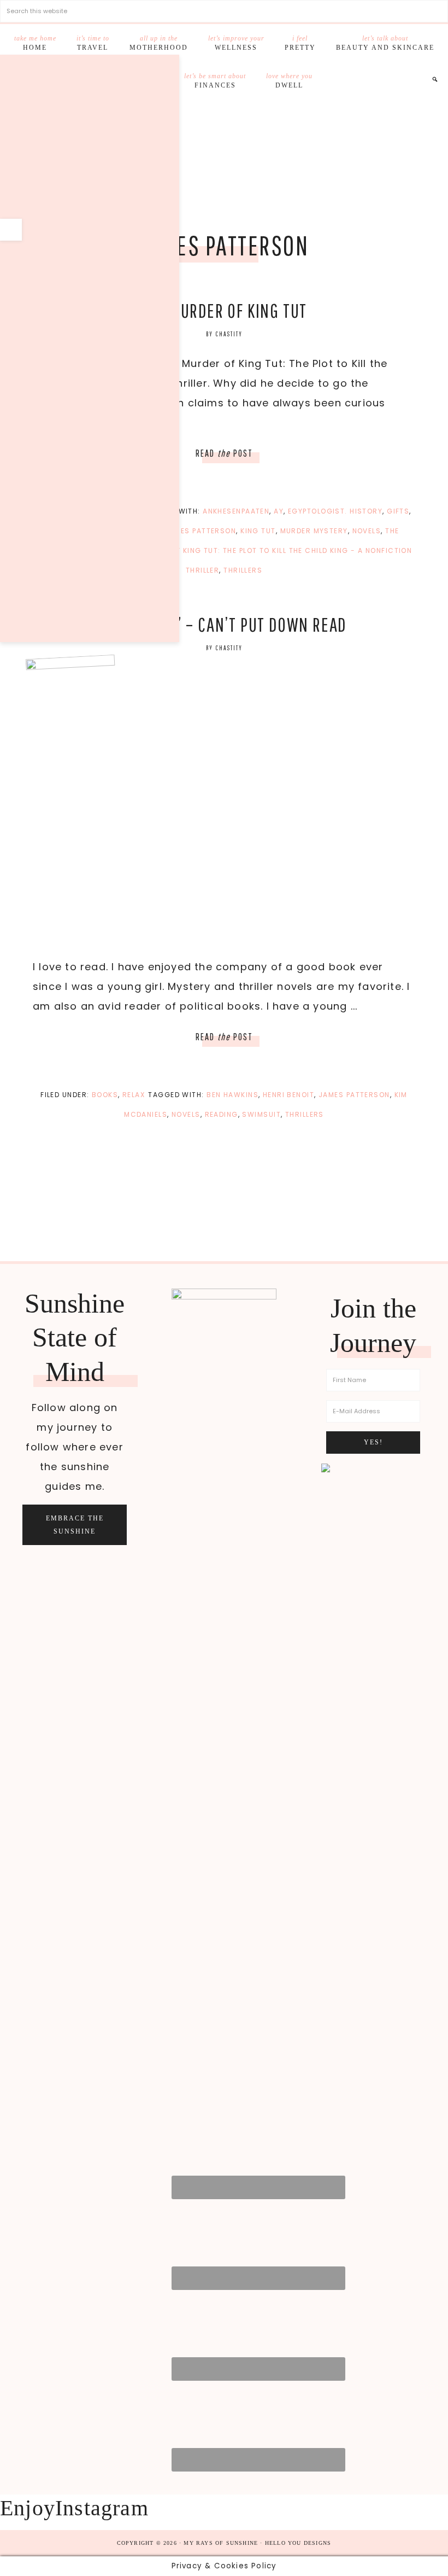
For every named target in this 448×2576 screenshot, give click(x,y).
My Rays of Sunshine (224, 153)
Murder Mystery (314, 531)
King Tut (258, 531)
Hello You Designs (298, 2543)
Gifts (398, 511)
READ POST (224, 453)
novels (367, 531)
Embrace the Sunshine (75, 1525)
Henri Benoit (288, 1095)
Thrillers (243, 570)
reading (222, 1114)
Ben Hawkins (232, 1095)
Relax (134, 1095)
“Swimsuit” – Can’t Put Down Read (224, 624)
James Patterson (201, 531)
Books (105, 1095)
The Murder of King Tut (224, 310)
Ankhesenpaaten (236, 511)
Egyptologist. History (335, 511)
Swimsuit (261, 1114)
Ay (279, 511)
